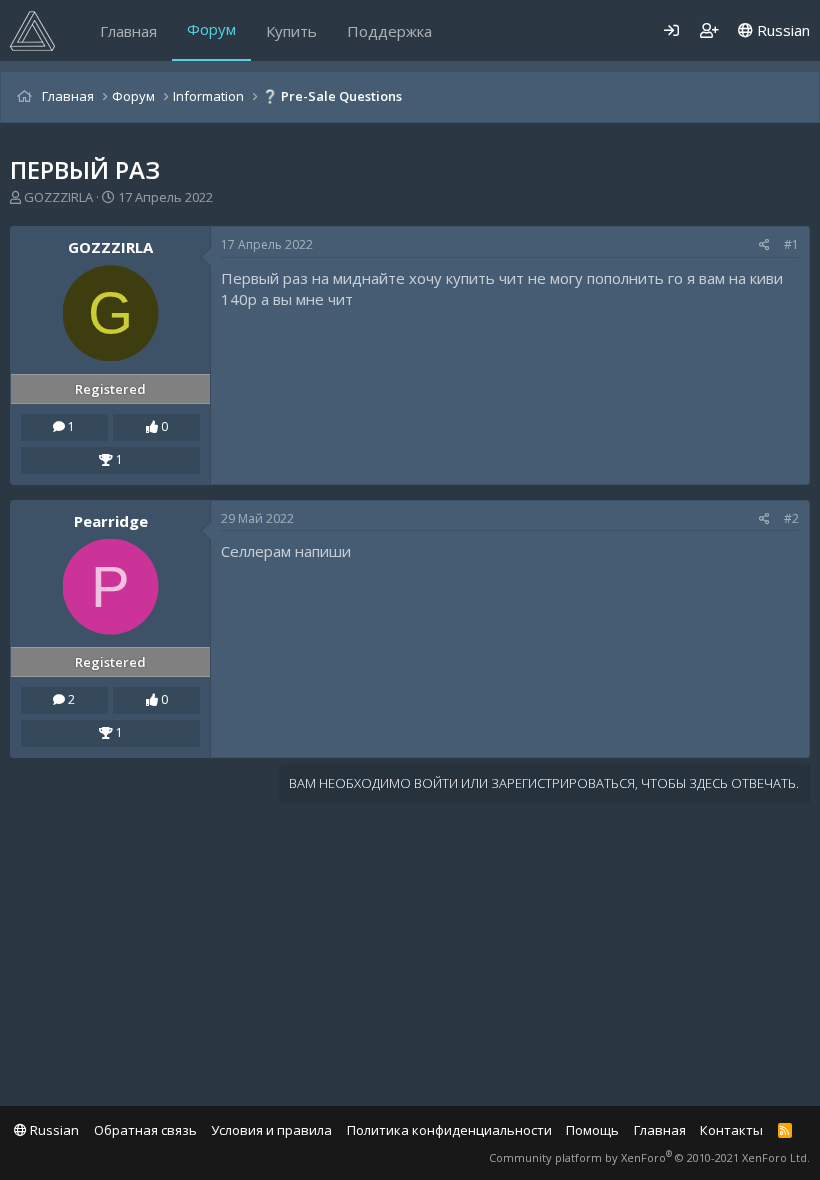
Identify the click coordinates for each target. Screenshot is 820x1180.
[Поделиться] (764, 245)
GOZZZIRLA (58, 197)
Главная (128, 31)
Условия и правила (271, 1130)
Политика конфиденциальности (449, 1130)
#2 (791, 518)
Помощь (592, 1130)
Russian (781, 30)
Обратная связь (145, 1130)
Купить (291, 31)
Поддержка (389, 31)
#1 (791, 244)
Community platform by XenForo (649, 1157)
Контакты (731, 1130)
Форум (211, 29)
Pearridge (111, 521)
